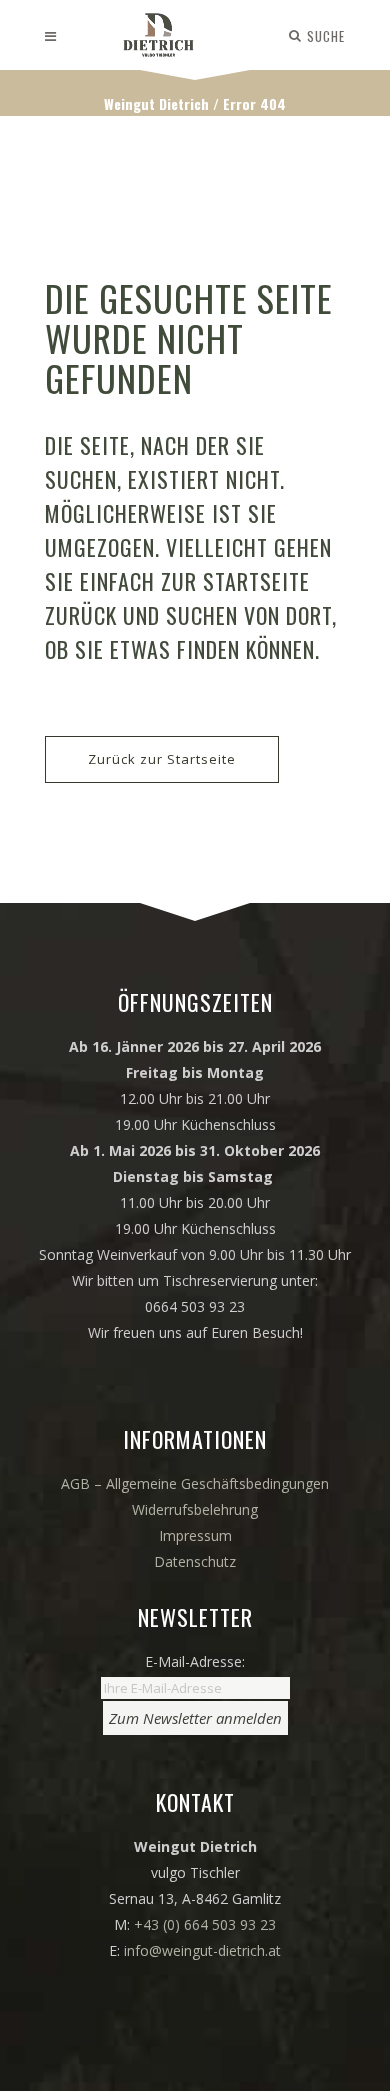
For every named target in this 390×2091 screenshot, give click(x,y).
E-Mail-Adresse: (195, 1661)
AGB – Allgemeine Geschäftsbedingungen (195, 1483)
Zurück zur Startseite (162, 759)
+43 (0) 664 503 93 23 (205, 1924)
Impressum (195, 1535)
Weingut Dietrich (156, 103)
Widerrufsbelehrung (195, 1509)
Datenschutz (195, 1561)
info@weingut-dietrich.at (202, 1950)
